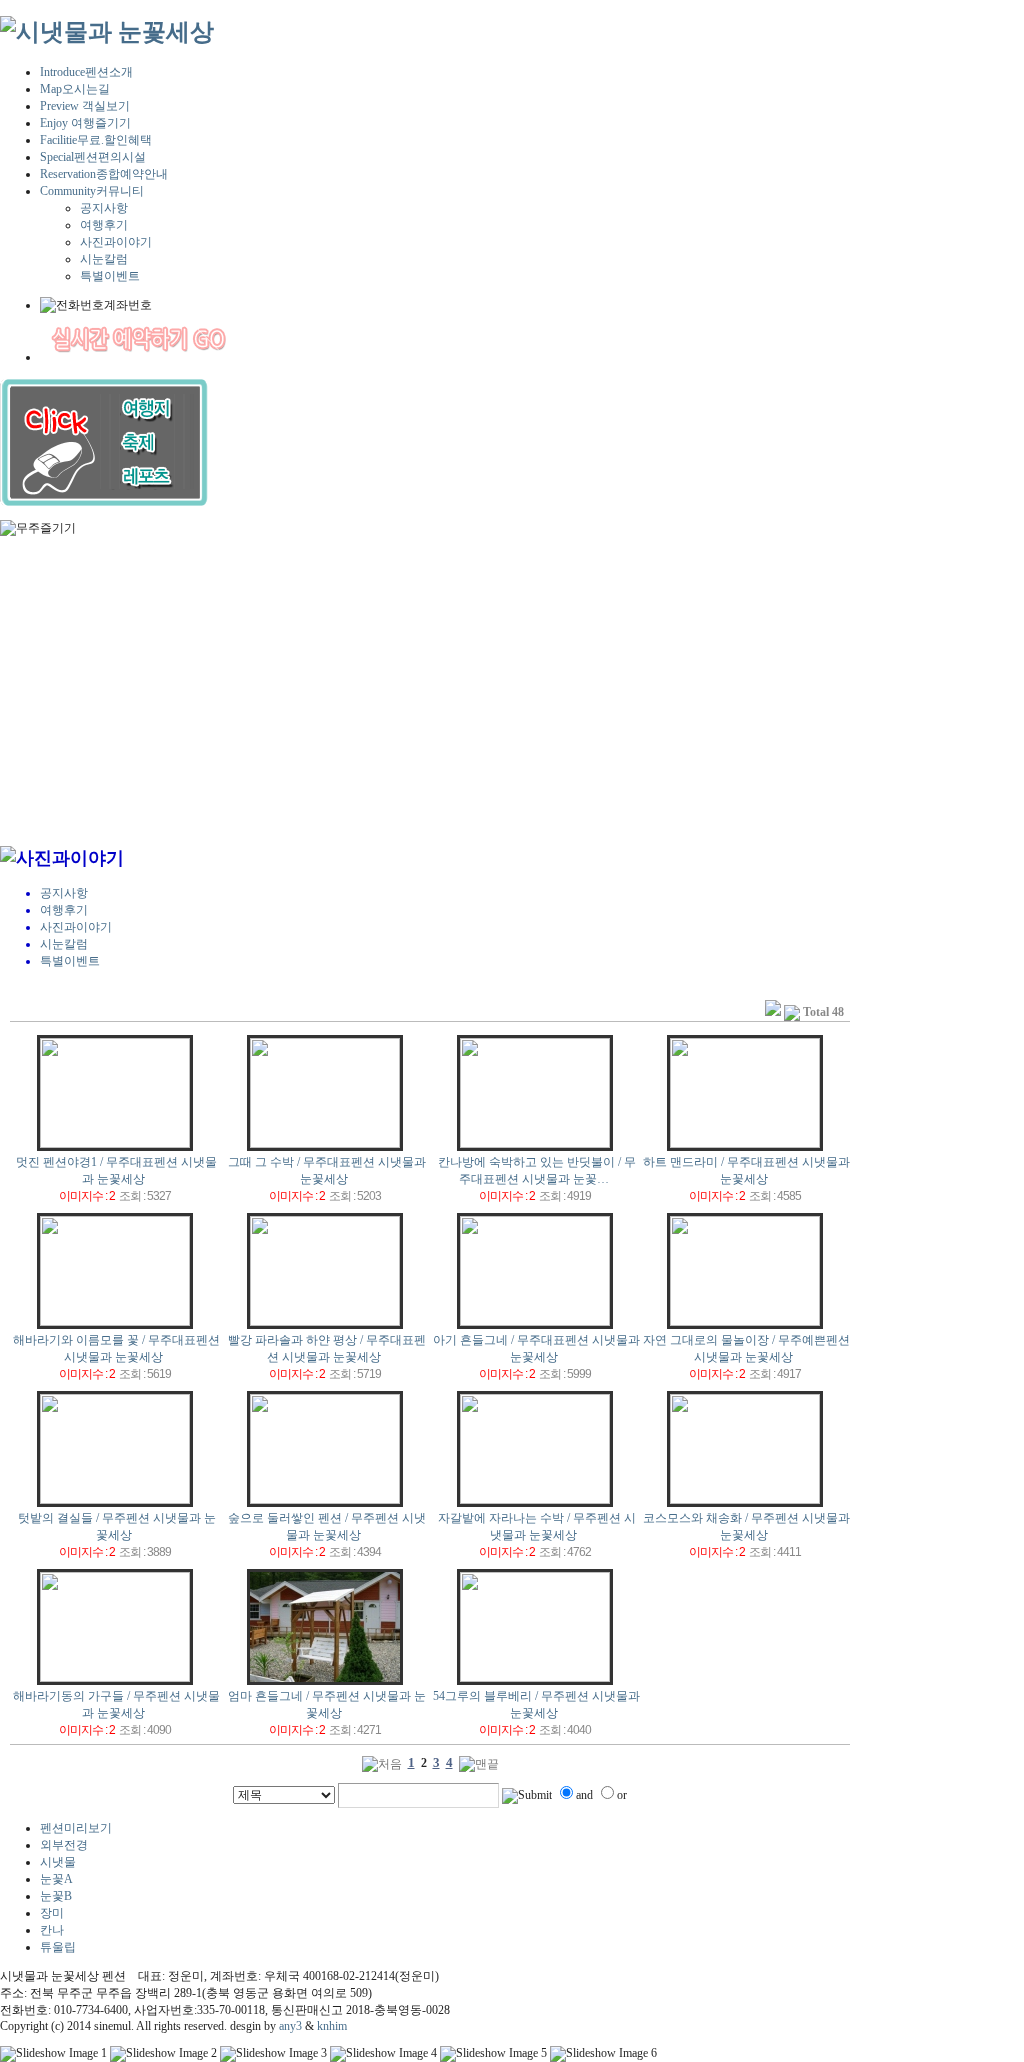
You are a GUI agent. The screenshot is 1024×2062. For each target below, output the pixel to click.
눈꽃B (56, 1896)
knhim (332, 2026)
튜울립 (58, 1947)
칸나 (52, 1930)
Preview (85, 106)
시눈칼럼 (104, 259)
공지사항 (104, 208)
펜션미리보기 (76, 1828)
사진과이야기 (116, 242)
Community (92, 191)
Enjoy (85, 123)
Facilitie (96, 140)
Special (93, 157)
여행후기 (104, 225)
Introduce (86, 72)
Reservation (104, 174)
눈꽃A (56, 1879)
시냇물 (58, 1862)
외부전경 (64, 1845)
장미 (52, 1913)
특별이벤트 (110, 276)
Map (75, 89)
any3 (290, 2026)
